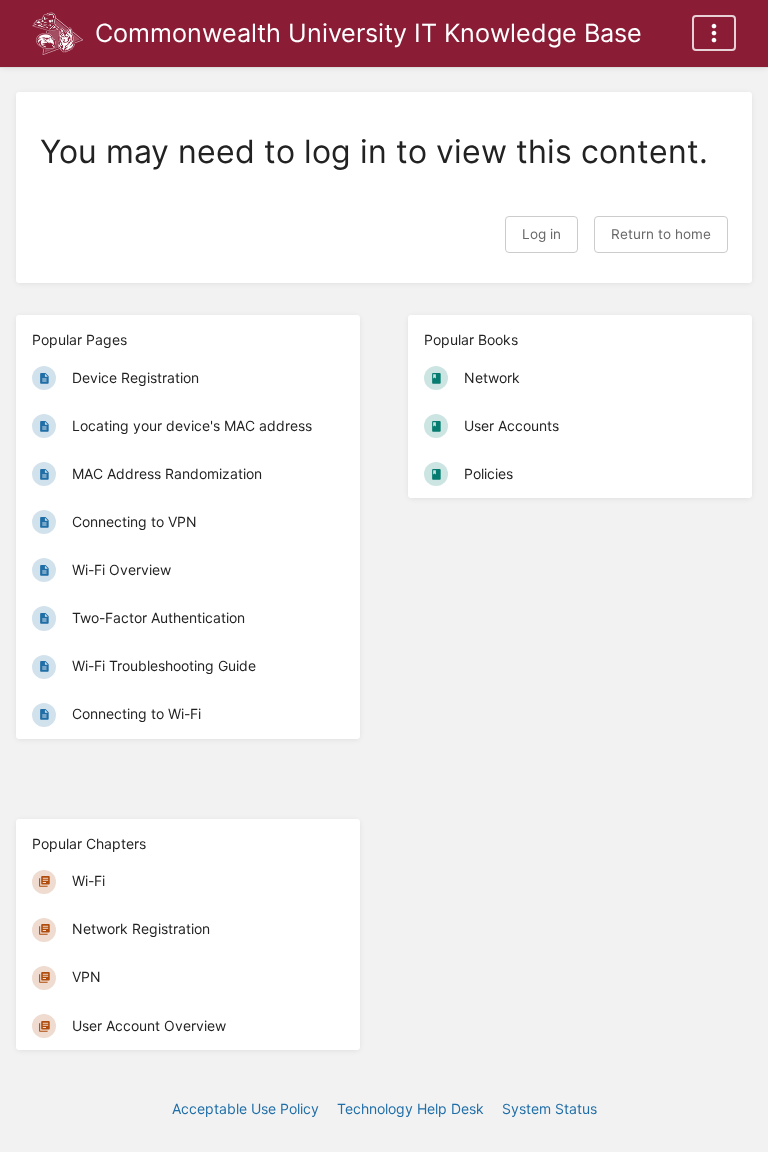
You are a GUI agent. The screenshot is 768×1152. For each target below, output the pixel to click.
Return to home (661, 234)
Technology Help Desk (410, 1108)
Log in (541, 234)
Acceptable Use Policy (245, 1108)
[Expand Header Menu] (714, 33)
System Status (549, 1108)
